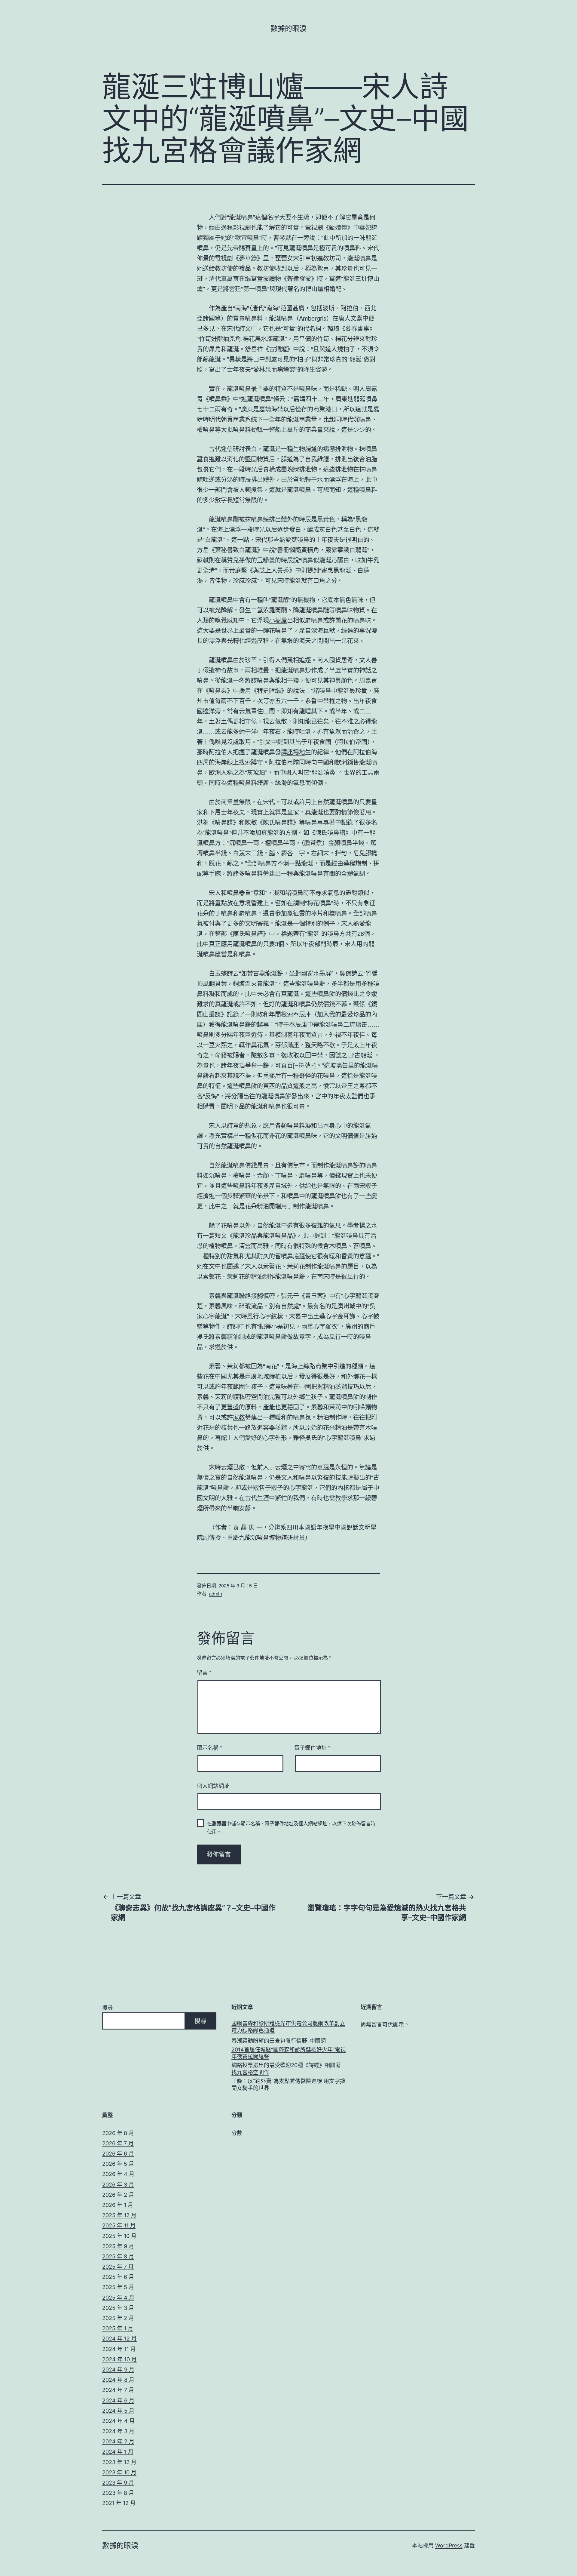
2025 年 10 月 (119, 2236)
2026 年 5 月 (118, 2164)
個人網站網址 (213, 1786)
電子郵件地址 (312, 1747)
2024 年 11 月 (119, 2349)
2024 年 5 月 (118, 2411)
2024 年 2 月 (118, 2441)
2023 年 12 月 (119, 2462)
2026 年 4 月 (118, 2174)
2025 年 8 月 (118, 2256)
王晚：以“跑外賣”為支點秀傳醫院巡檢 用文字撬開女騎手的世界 (288, 2085)
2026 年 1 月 (118, 2205)
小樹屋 (278, 620)
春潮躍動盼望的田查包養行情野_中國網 (279, 2041)
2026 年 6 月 (118, 2154)
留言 (204, 1672)
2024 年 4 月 (118, 2421)
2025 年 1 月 (118, 2328)
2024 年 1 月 (118, 2452)
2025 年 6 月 (118, 2277)
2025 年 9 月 (118, 2246)
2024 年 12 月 (119, 2339)
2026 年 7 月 (118, 2143)
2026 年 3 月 (118, 2185)
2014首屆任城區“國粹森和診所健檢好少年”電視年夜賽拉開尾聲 (288, 2053)
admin (215, 1594)
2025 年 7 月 (118, 2267)
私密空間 (251, 1397)
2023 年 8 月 (118, 2493)
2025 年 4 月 (118, 2298)
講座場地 (293, 752)
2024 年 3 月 (118, 2431)
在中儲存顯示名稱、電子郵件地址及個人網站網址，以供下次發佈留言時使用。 (291, 1827)
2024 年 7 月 (118, 2390)
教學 (341, 1498)
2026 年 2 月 (118, 2195)
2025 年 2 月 (118, 2318)
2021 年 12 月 (119, 2503)
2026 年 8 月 (118, 2133)
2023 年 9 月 (118, 2483)
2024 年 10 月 (119, 2359)
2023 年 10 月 (119, 2472)
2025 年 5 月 (118, 2287)
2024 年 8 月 (118, 2380)
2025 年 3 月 (118, 2308)
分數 (237, 2133)
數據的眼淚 (288, 28)
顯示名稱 (209, 1747)
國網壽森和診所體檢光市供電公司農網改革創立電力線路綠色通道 (288, 2027)
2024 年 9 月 (118, 2370)
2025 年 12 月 (119, 2215)
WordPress (449, 2545)
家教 (239, 1417)
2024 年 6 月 (118, 2401)
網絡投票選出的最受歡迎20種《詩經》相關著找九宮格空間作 (286, 2069)
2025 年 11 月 (119, 2225)
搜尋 (108, 2008)
